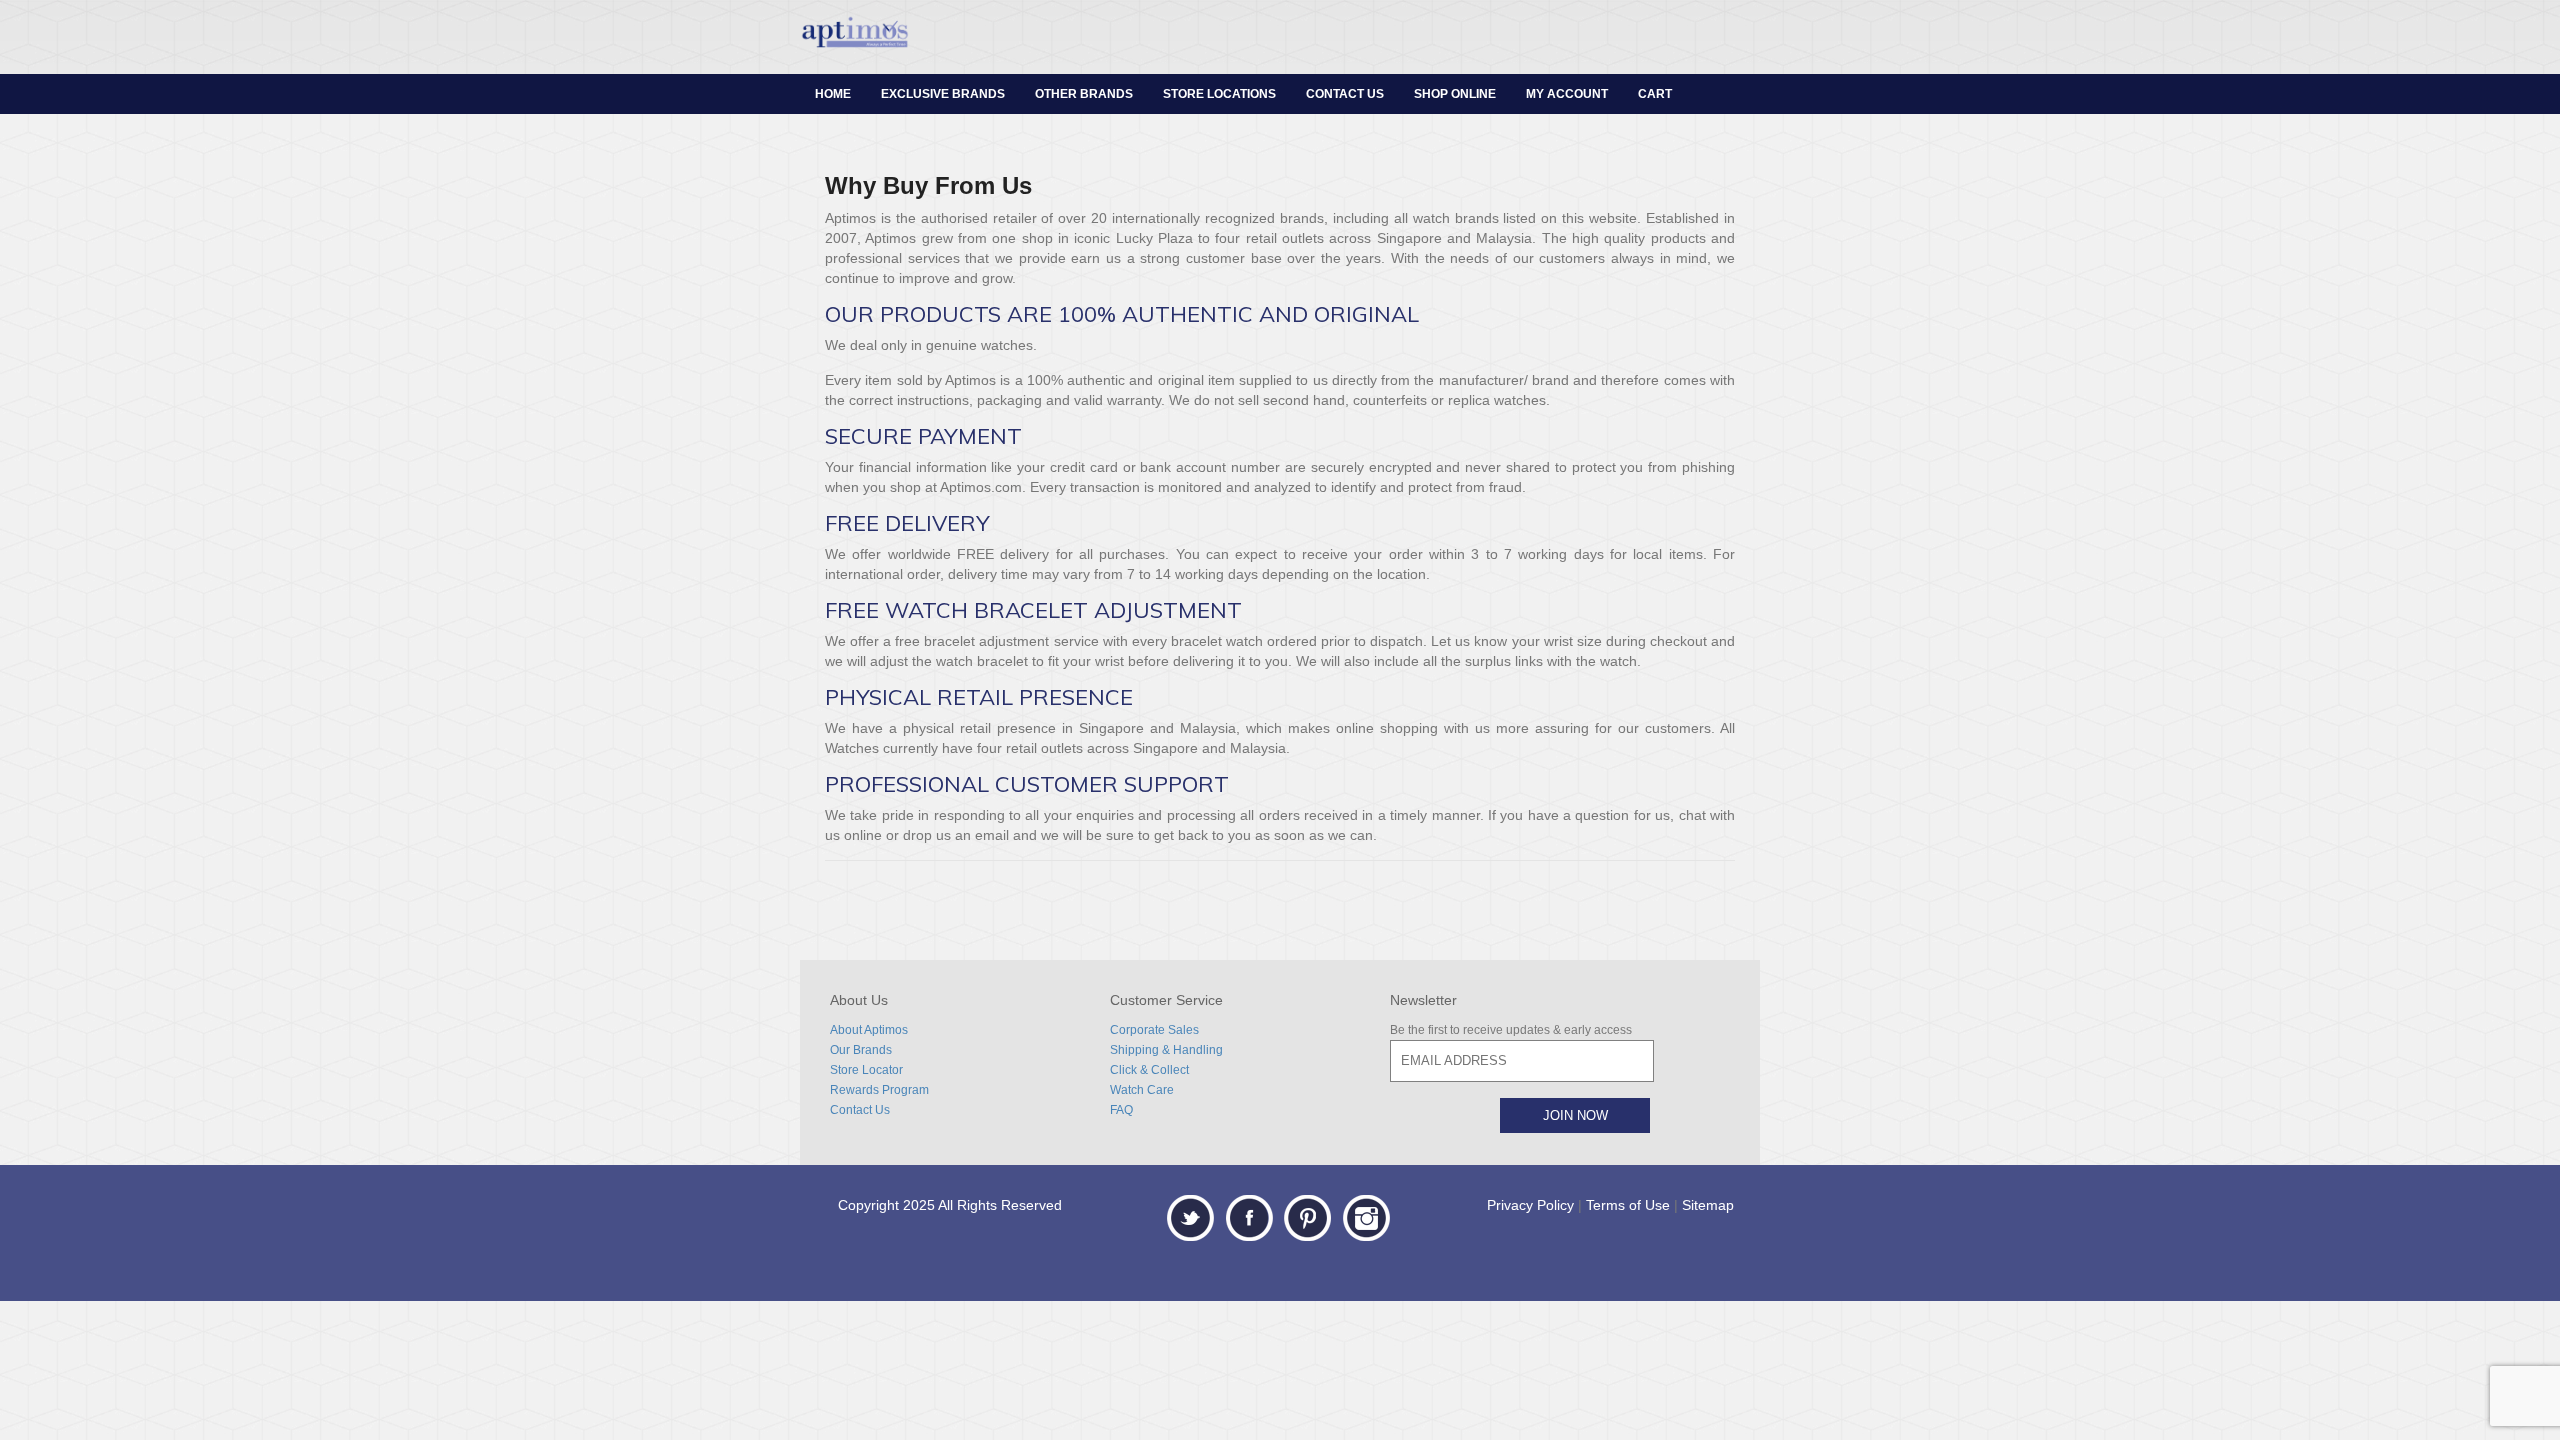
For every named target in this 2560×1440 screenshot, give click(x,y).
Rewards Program (879, 1090)
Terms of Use (1628, 1205)
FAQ (1121, 1110)
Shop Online (1455, 94)
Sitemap (1708, 1205)
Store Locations (1219, 94)
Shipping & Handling (1166, 1050)
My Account (1567, 94)
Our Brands (861, 1050)
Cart (1655, 94)
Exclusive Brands (943, 94)
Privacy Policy (1530, 1205)
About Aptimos (869, 1030)
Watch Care (1142, 1090)
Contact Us (1345, 94)
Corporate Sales (1154, 1030)
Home (833, 94)
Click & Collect (1149, 1070)
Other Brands (1084, 94)
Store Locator (866, 1070)
